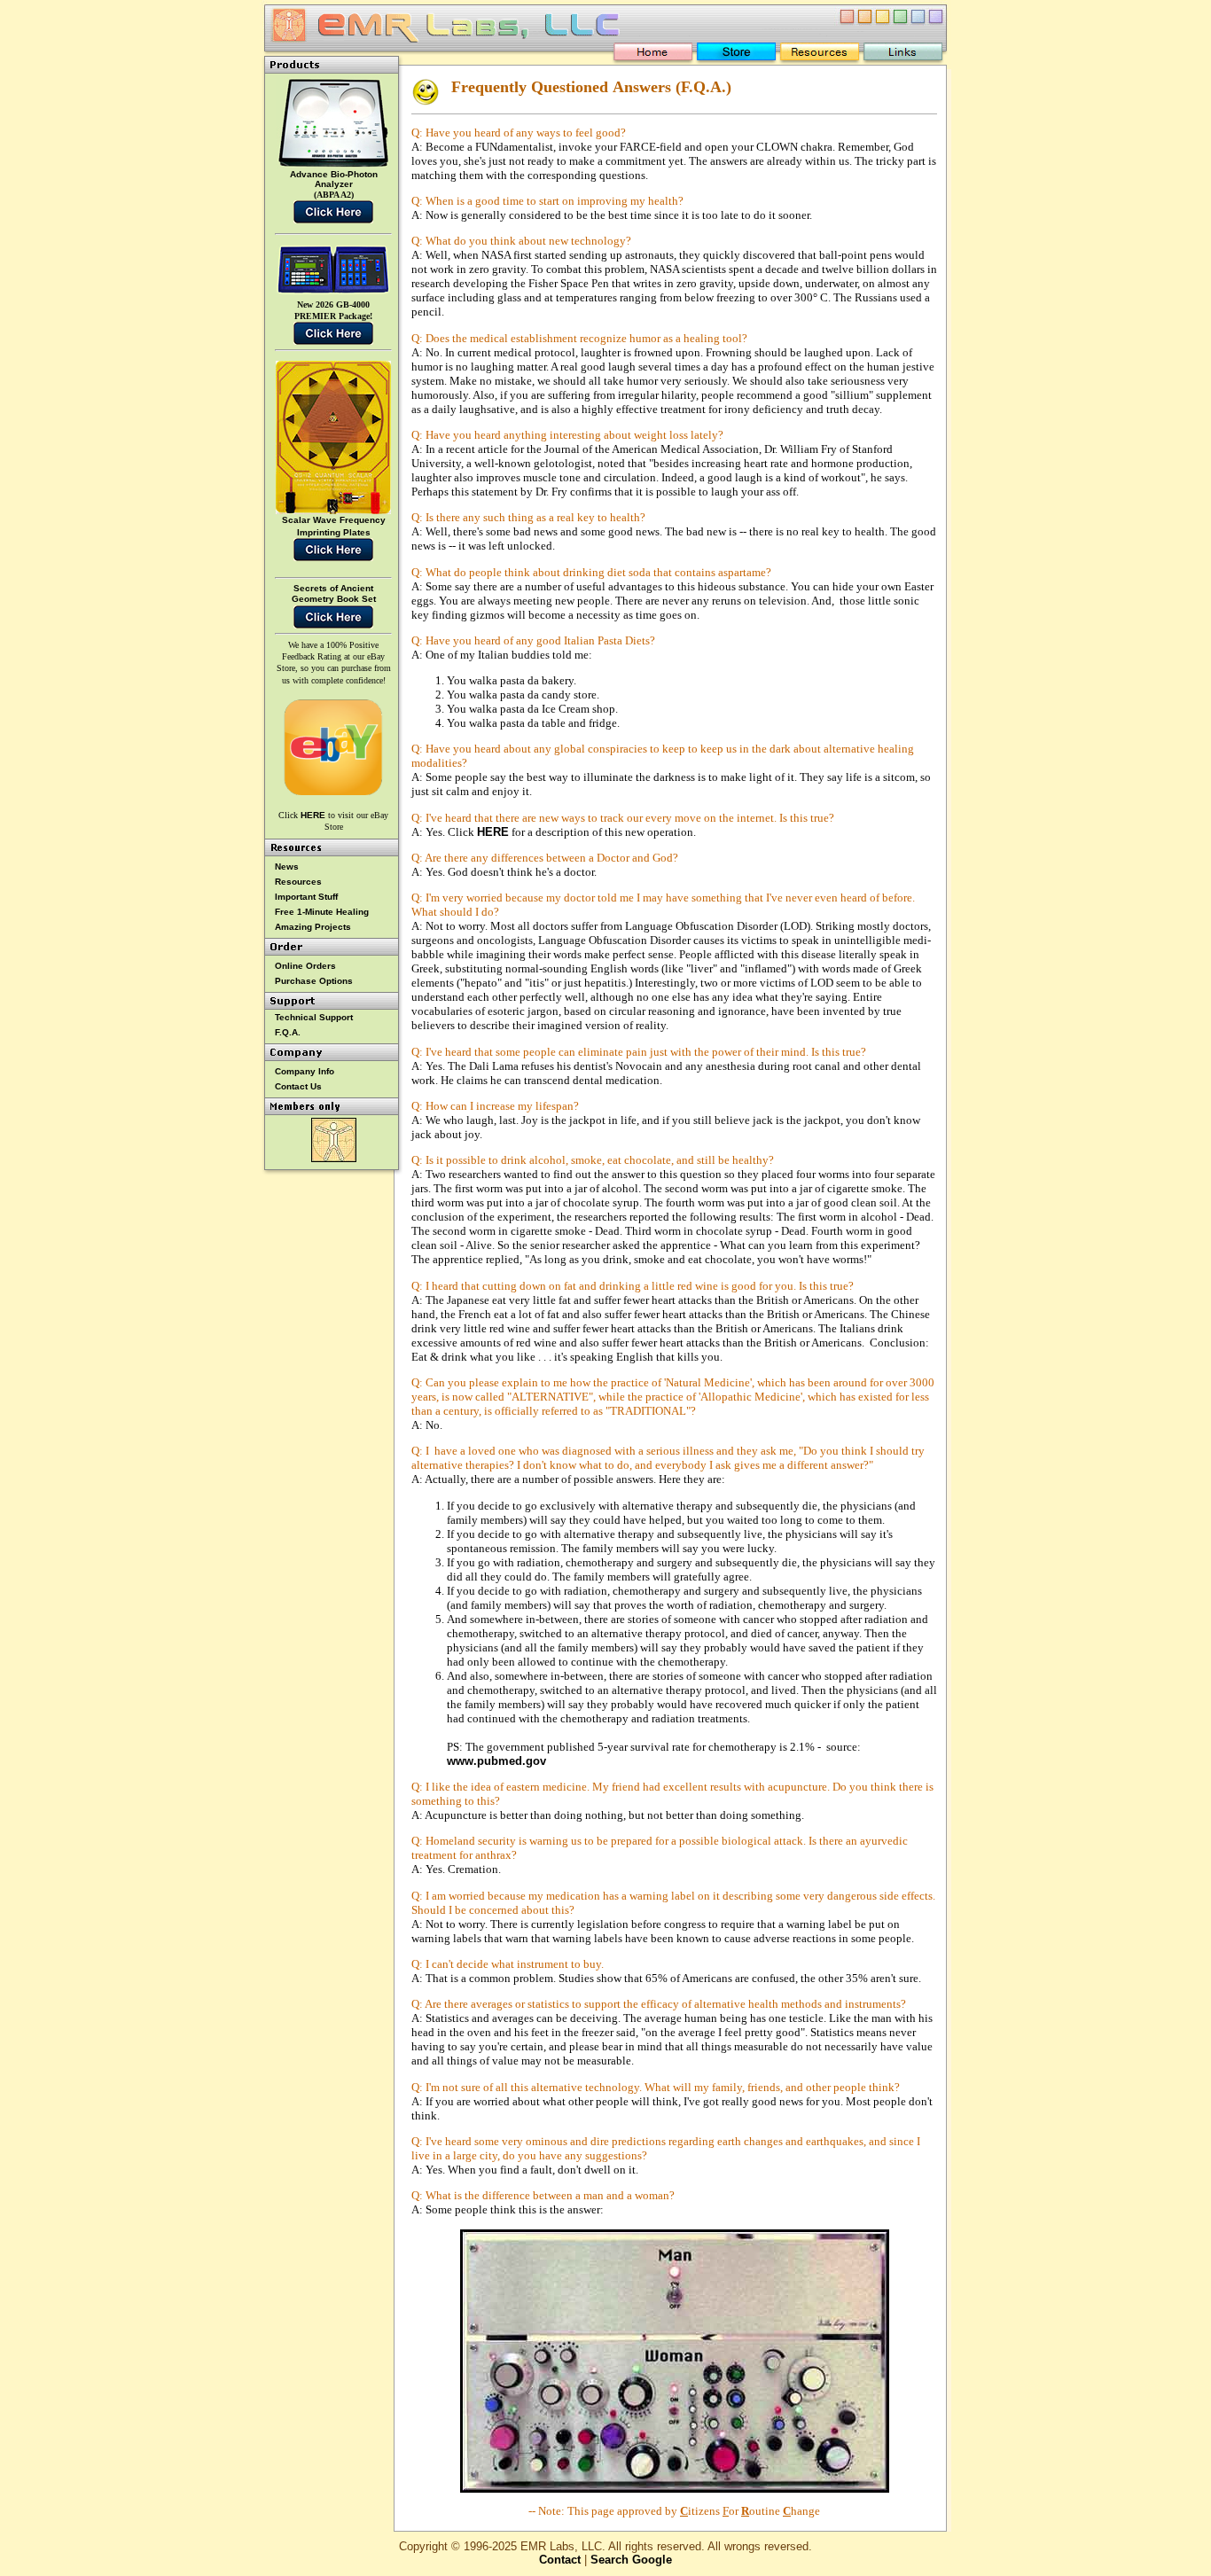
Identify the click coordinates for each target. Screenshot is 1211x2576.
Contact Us (298, 1086)
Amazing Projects (313, 927)
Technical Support (314, 1017)
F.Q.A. (288, 1032)
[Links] (903, 55)
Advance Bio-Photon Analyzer (334, 179)
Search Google (631, 2560)
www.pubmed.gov (496, 1761)
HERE (493, 832)
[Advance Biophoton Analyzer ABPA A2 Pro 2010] (333, 166)
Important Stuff (306, 897)
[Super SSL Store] (736, 55)
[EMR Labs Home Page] (653, 55)
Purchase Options (314, 981)
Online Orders (305, 966)
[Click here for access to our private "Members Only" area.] (334, 1159)
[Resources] (820, 55)
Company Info (305, 1071)
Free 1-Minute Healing (322, 912)
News (287, 866)
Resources (298, 882)
